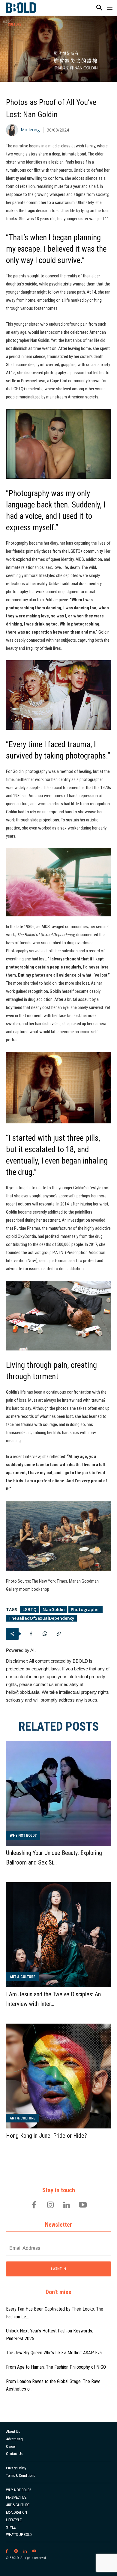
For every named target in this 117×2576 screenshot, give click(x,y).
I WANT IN (58, 2269)
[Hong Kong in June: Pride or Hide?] (58, 2076)
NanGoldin (54, 1609)
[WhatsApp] (45, 1634)
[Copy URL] (58, 1634)
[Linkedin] (67, 2205)
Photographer (85, 1609)
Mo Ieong (30, 130)
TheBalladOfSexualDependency (41, 1618)
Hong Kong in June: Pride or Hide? (46, 2136)
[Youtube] (83, 2205)
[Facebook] (31, 1634)
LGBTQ (30, 1609)
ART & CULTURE (22, 1977)
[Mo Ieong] (13, 130)
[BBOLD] (21, 8)
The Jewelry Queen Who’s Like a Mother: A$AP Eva (54, 2353)
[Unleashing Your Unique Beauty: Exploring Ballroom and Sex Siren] (58, 1793)
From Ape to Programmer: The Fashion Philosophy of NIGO (56, 2367)
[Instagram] (50, 2205)
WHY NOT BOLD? (23, 1835)
